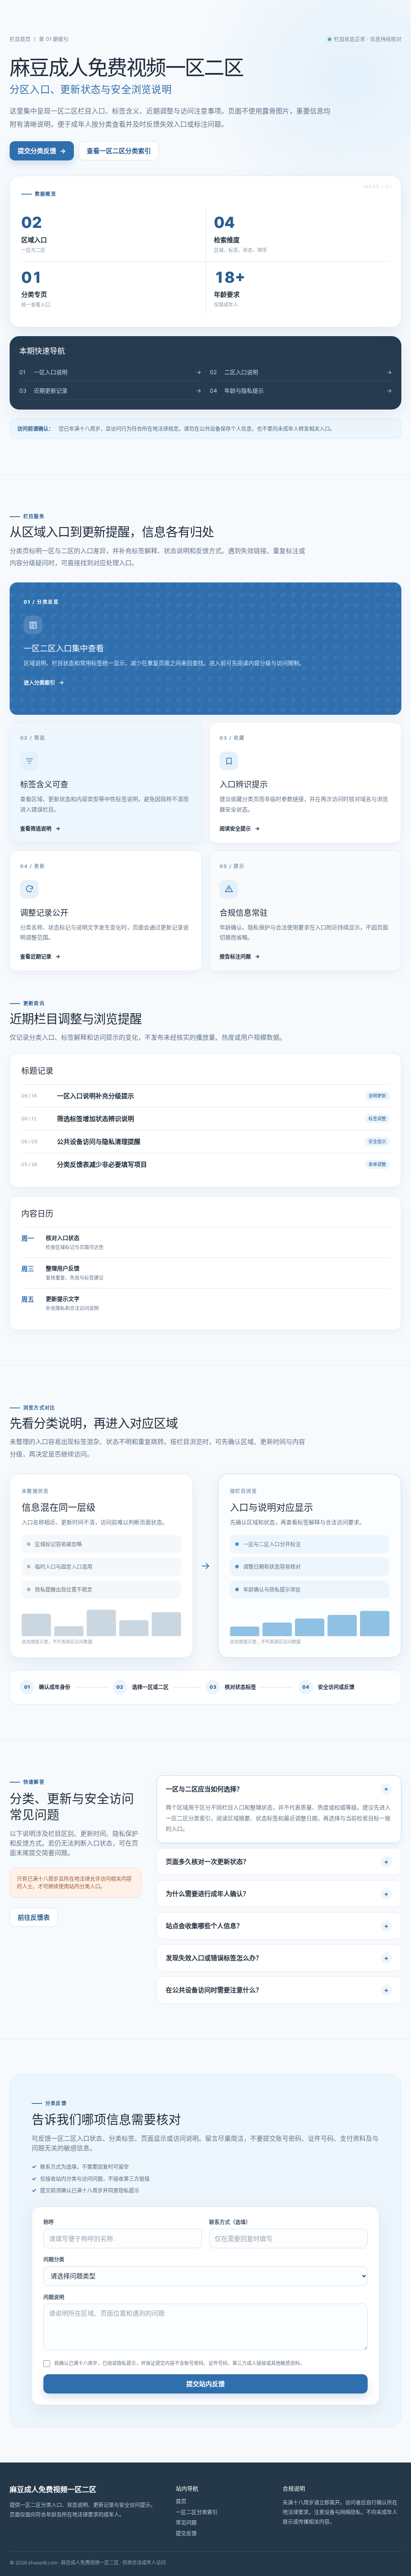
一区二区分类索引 (197, 2512)
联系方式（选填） (230, 2222)
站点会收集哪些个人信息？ (204, 1926)
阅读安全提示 (240, 828)
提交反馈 (186, 2533)
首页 (181, 2501)
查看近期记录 (40, 956)
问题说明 (54, 2297)
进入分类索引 (44, 682)
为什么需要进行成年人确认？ (208, 1894)
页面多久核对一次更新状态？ (208, 1862)
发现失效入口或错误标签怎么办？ (214, 1958)
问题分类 (54, 2259)
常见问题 (186, 2522)
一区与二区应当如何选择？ (204, 1789)
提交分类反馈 (42, 151)
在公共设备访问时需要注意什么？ (214, 1990)
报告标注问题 (240, 956)
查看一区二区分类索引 (119, 151)
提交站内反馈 (205, 2384)
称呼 (49, 2222)
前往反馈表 (34, 1917)
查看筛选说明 (40, 828)
